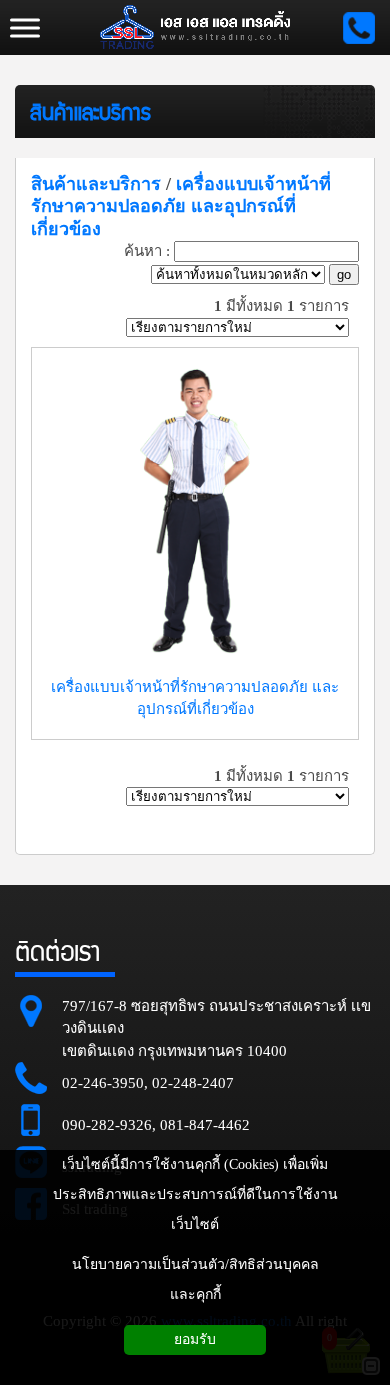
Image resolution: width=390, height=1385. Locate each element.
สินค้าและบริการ (90, 111)
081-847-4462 (205, 1125)
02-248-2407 (193, 1083)
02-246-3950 (103, 1083)
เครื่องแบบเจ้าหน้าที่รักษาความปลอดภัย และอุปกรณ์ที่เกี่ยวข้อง (181, 206)
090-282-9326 (107, 1125)
